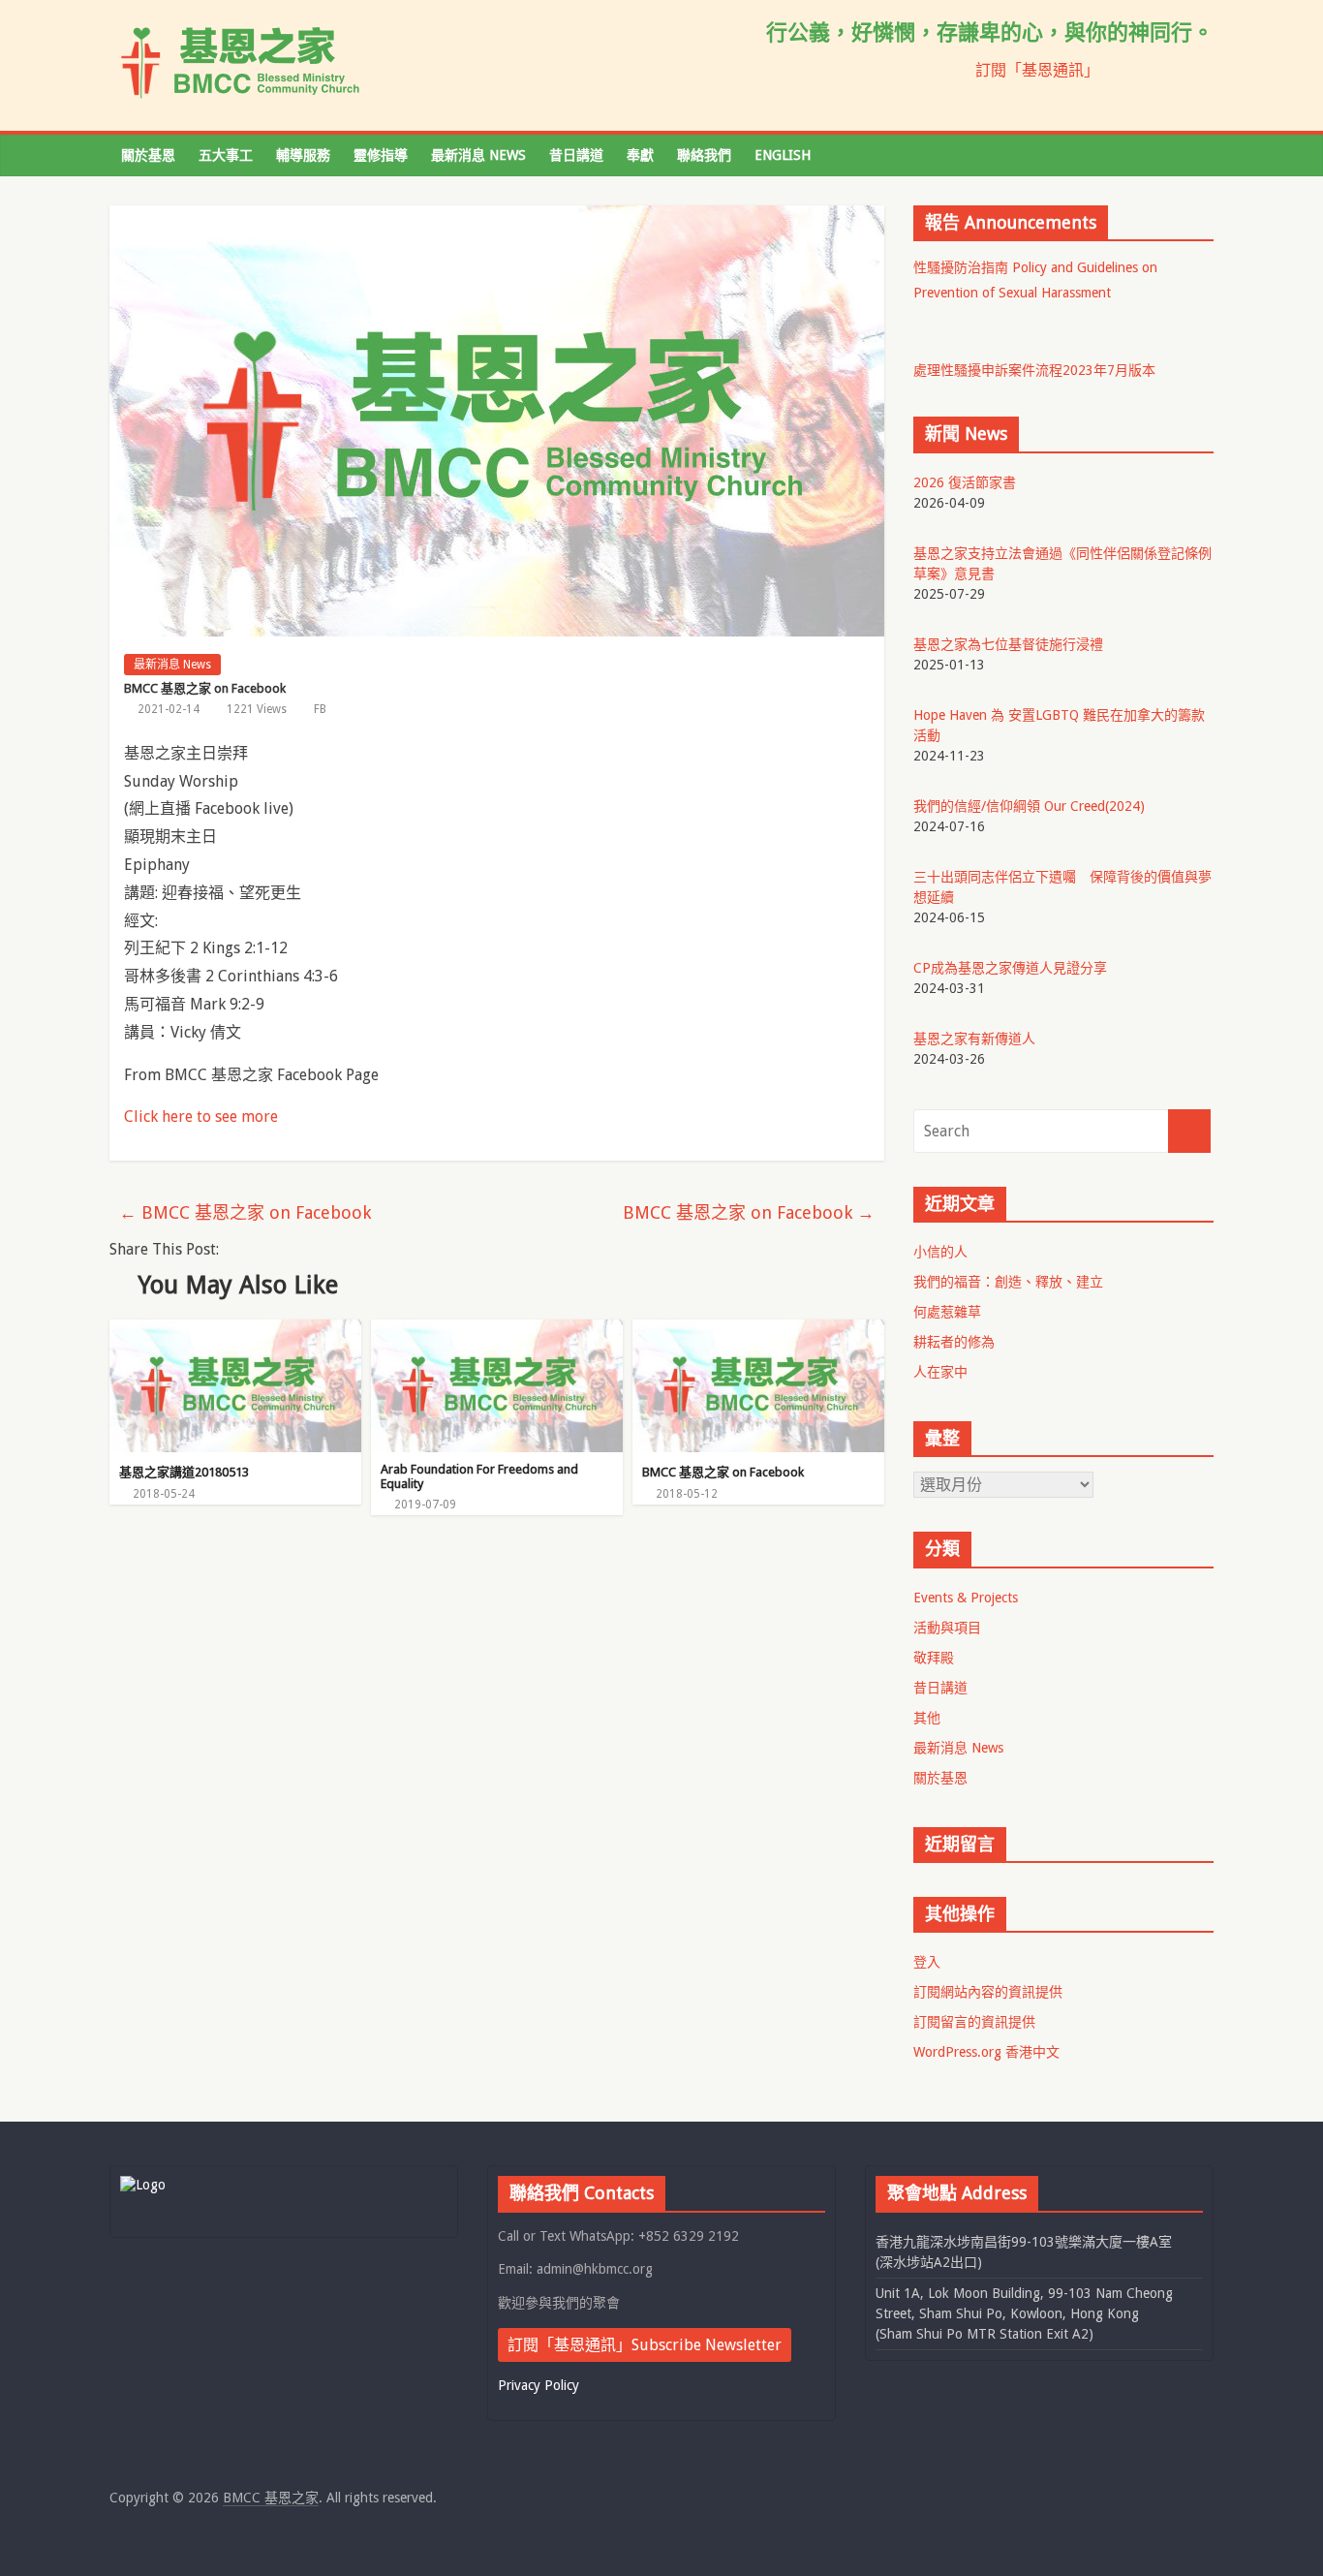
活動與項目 (947, 1628)
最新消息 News (478, 155)
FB (320, 709)
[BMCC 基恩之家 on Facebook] (758, 1332)
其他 (927, 1718)
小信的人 (940, 1252)
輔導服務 (303, 155)
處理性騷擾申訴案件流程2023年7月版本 (1034, 370)
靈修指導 (381, 155)
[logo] (143, 2185)
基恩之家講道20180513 (184, 1472)
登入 (927, 1962)
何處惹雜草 (947, 1312)
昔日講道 (576, 155)
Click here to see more (201, 1117)
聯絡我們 (704, 155)
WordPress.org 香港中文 (986, 2052)
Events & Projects (966, 1598)
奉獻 (640, 155)
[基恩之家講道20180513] (235, 1332)
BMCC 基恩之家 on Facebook (245, 1212)
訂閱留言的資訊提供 (974, 2022)
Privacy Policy (538, 2385)
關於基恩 (148, 155)
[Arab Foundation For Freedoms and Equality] (497, 1332)
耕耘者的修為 (954, 1342)
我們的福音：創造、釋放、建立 (1008, 1282)
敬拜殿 (934, 1658)
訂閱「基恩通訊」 (1037, 70)
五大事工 (226, 155)
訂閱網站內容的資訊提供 (988, 1992)
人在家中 (940, 1372)
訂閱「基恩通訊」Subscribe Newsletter (645, 2345)
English (783, 155)
